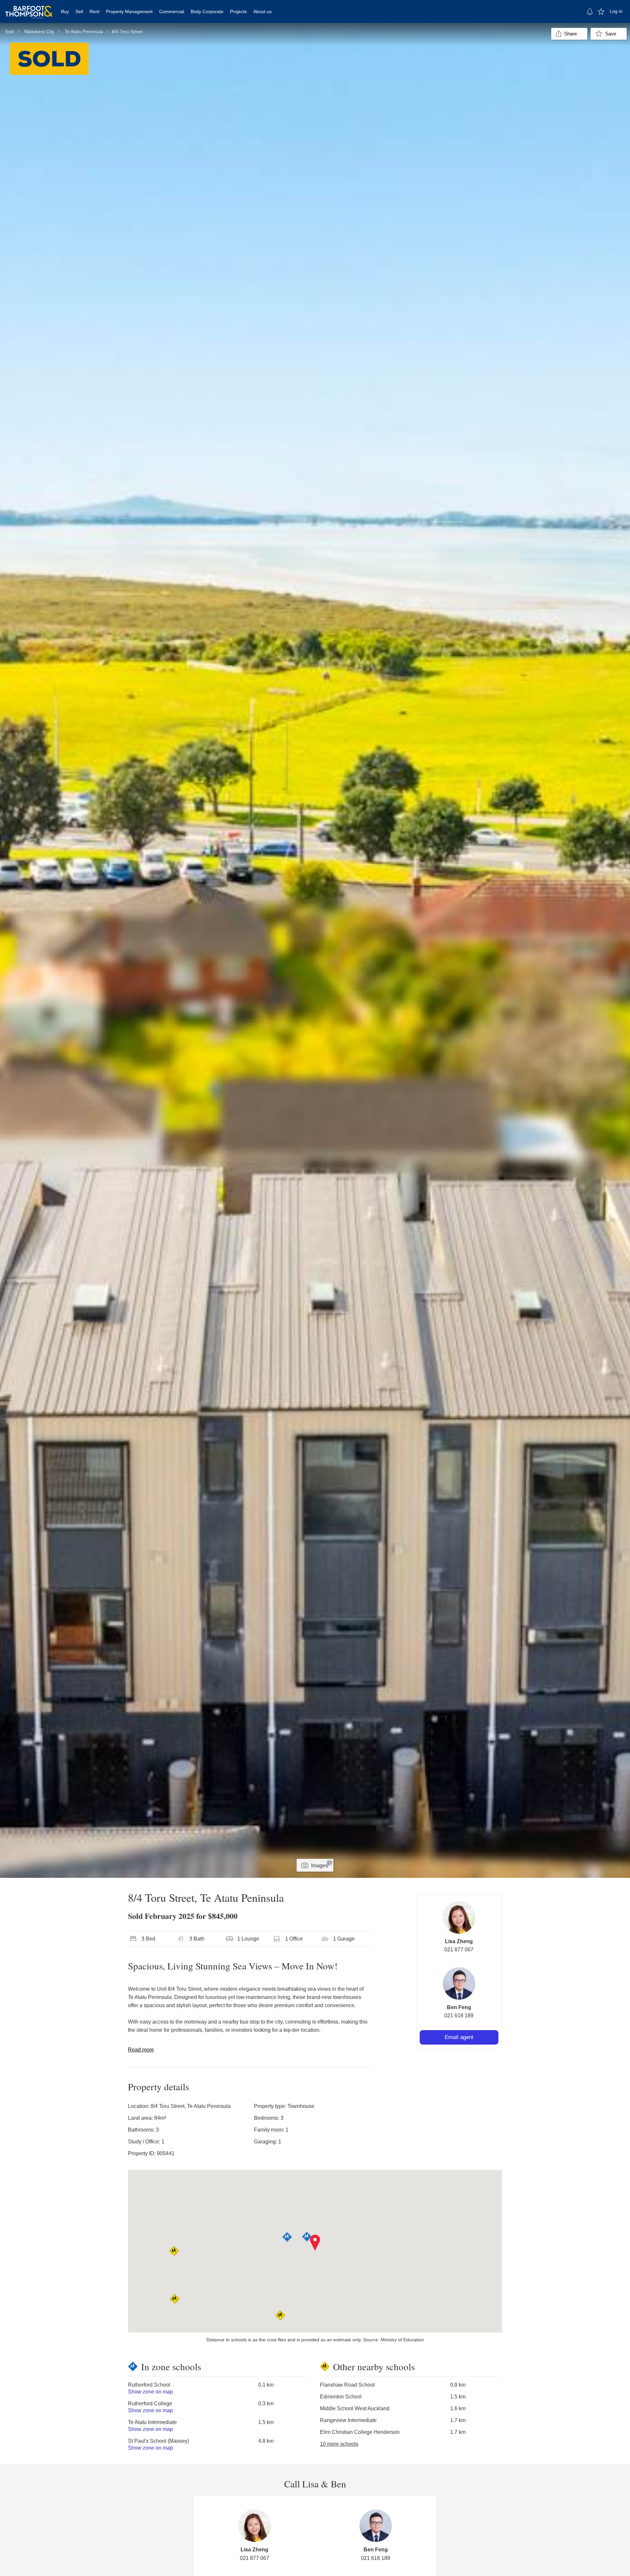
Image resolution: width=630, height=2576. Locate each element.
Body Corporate (207, 11)
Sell (79, 11)
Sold (10, 32)
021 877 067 (459, 1950)
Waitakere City (39, 32)
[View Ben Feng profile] (459, 1984)
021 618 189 (459, 2016)
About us (262, 11)
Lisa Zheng (459, 1941)
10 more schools (339, 2444)
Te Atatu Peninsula (84, 32)
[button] (315, 2243)
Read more (141, 2050)
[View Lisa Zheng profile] (459, 1918)
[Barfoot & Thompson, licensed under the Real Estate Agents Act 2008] (29, 8)
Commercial (172, 11)
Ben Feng (459, 2007)
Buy (65, 11)
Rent (94, 11)
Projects (238, 11)
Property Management (129, 11)
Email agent (459, 2037)
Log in (616, 11)
